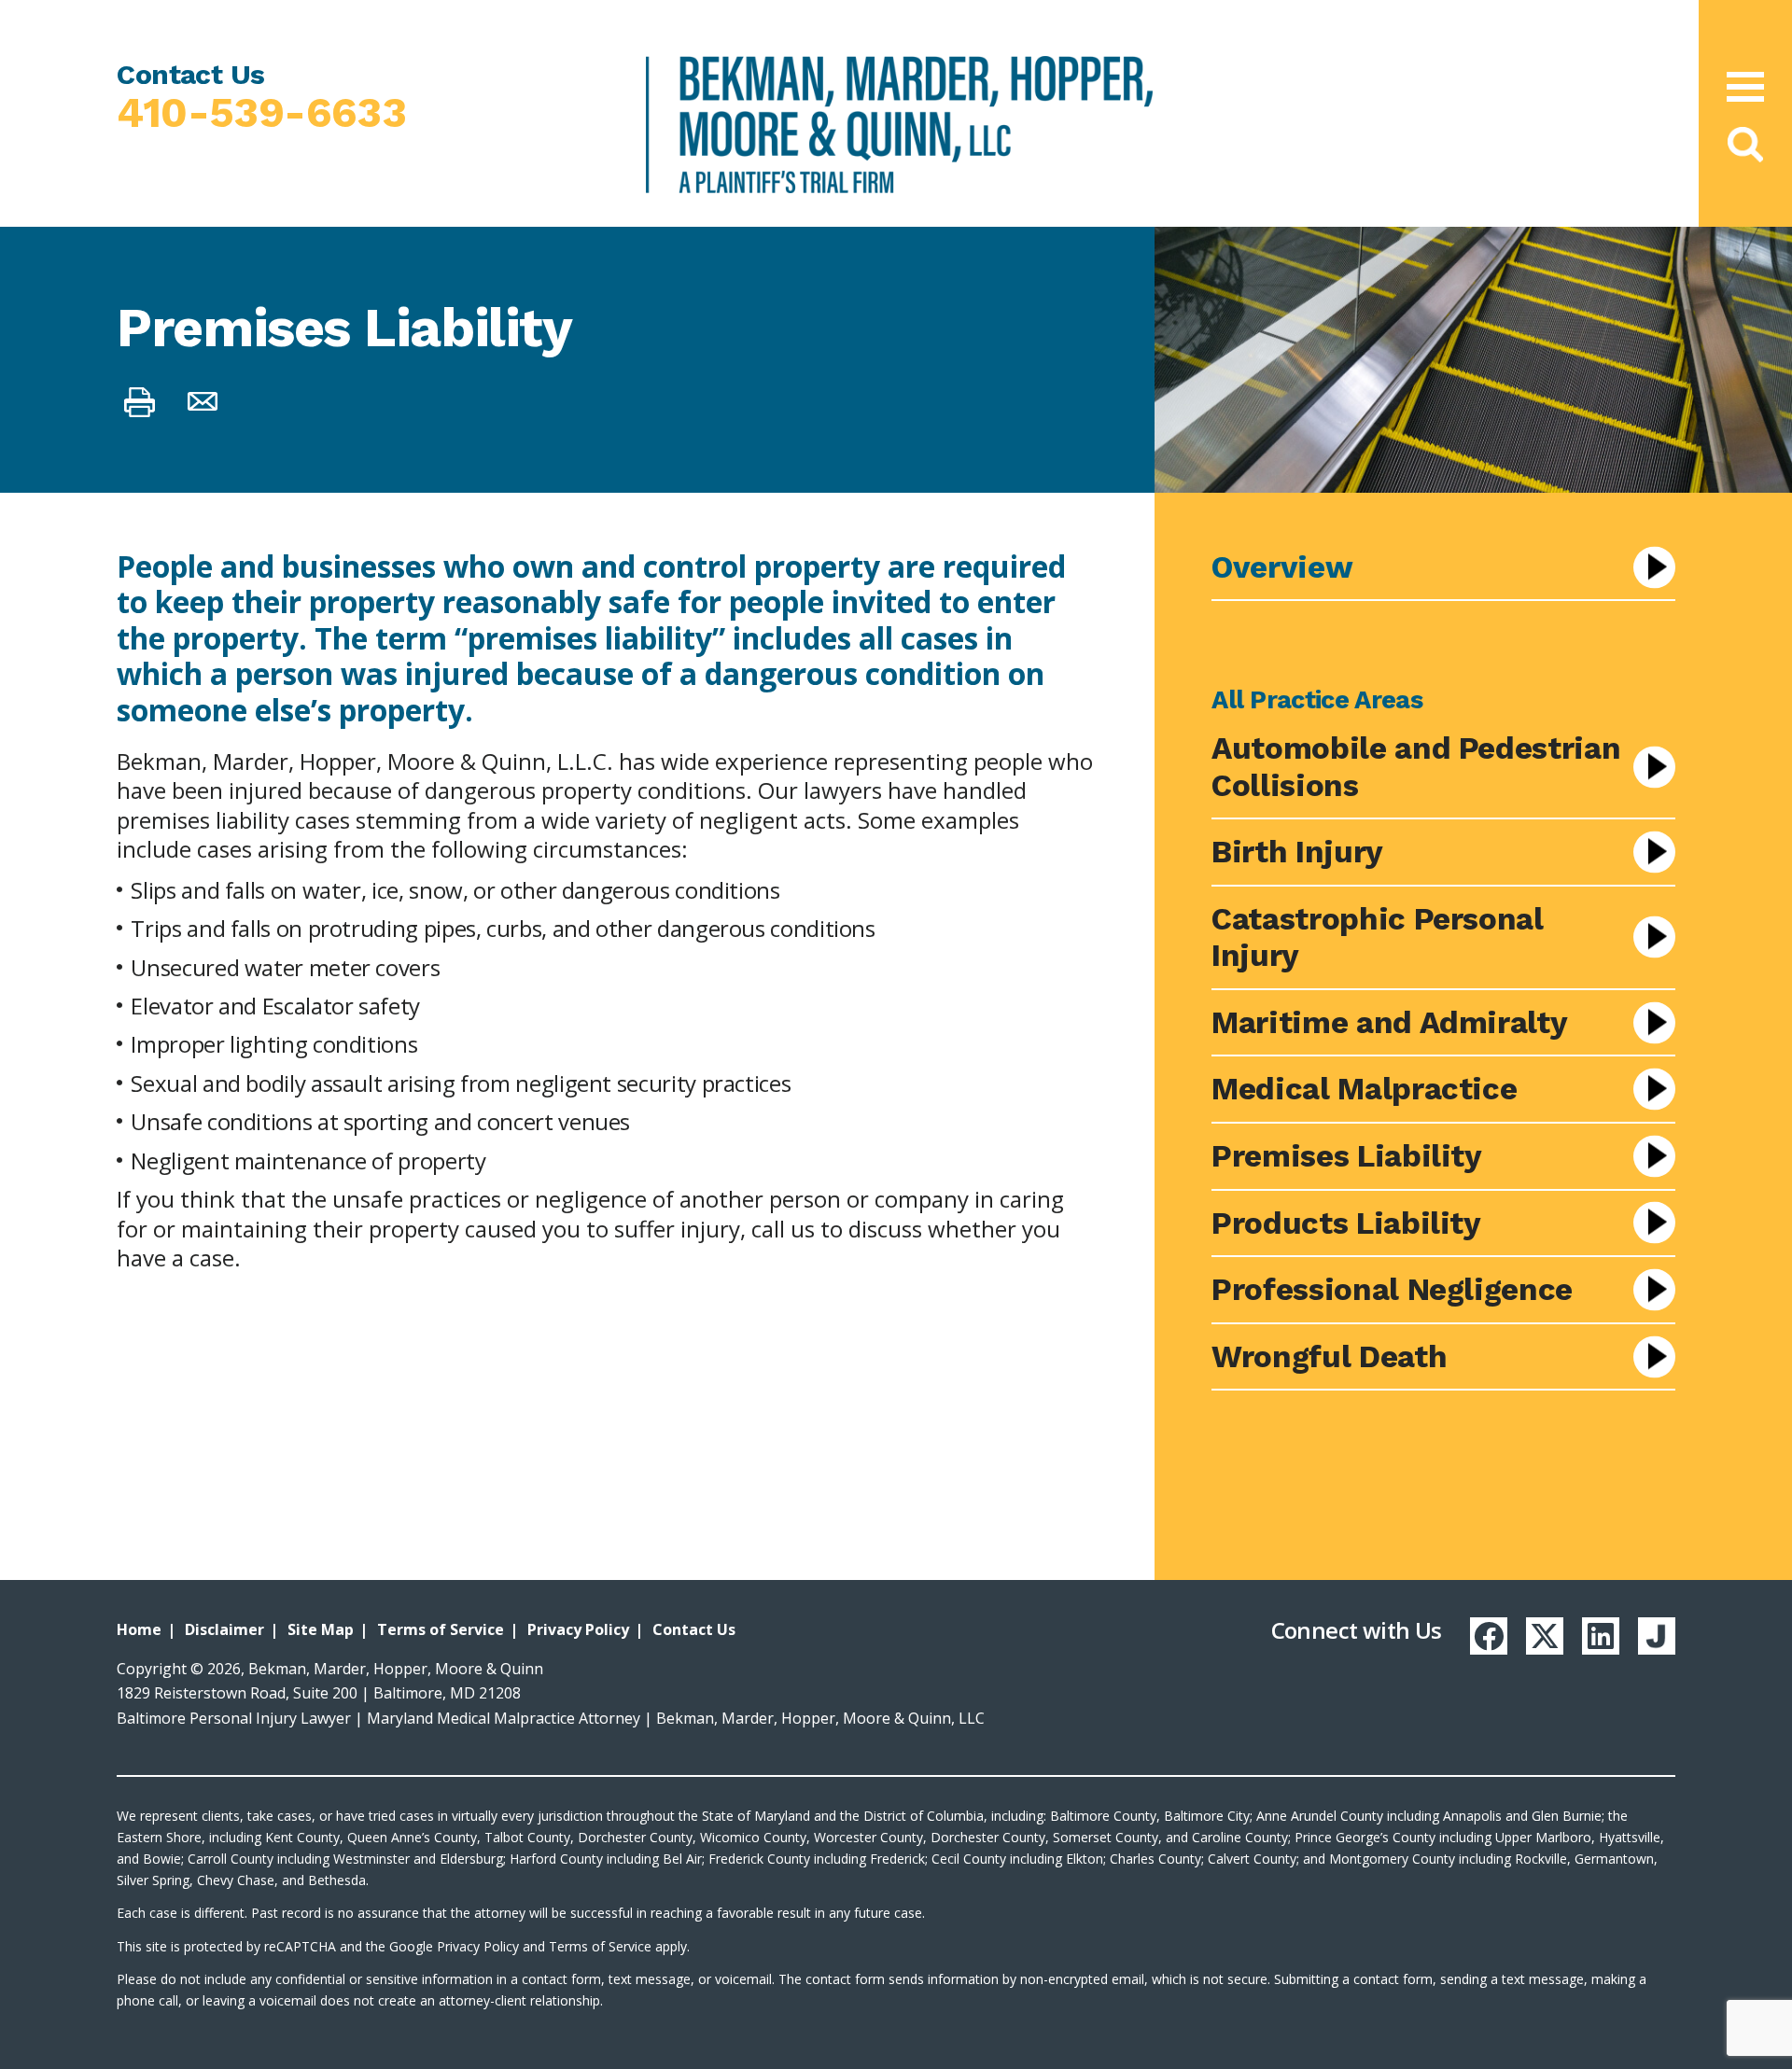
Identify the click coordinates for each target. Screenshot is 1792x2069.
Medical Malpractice (1364, 1089)
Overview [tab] (1282, 567)
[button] (1746, 145)
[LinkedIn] (1601, 1636)
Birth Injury (1297, 852)
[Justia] (1657, 1636)
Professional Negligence (1392, 1289)
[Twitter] (1545, 1636)
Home (139, 1629)
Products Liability (1346, 1223)
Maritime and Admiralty (1389, 1022)
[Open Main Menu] (1745, 87)
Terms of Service (441, 1629)
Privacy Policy (578, 1629)
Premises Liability (1347, 1156)
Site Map (321, 1629)
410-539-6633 (261, 112)
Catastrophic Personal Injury (1377, 937)
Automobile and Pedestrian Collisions (1416, 767)
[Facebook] (1489, 1636)
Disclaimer (224, 1629)
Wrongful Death (1329, 1356)
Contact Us (694, 1629)
